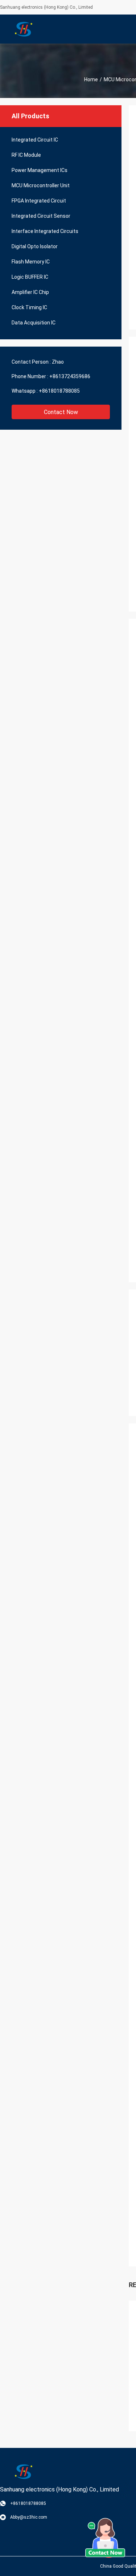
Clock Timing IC (29, 307)
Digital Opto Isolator (35, 246)
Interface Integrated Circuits (45, 231)
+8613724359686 (70, 376)
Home (91, 79)
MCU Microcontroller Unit (41, 185)
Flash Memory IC (31, 262)
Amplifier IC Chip (30, 292)
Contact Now (61, 412)
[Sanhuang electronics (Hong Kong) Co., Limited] (24, 29)
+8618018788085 (59, 391)
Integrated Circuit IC (35, 140)
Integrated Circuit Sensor (41, 216)
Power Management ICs (40, 170)
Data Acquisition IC (34, 323)
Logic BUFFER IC (30, 277)
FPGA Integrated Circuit (39, 201)
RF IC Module (26, 155)
